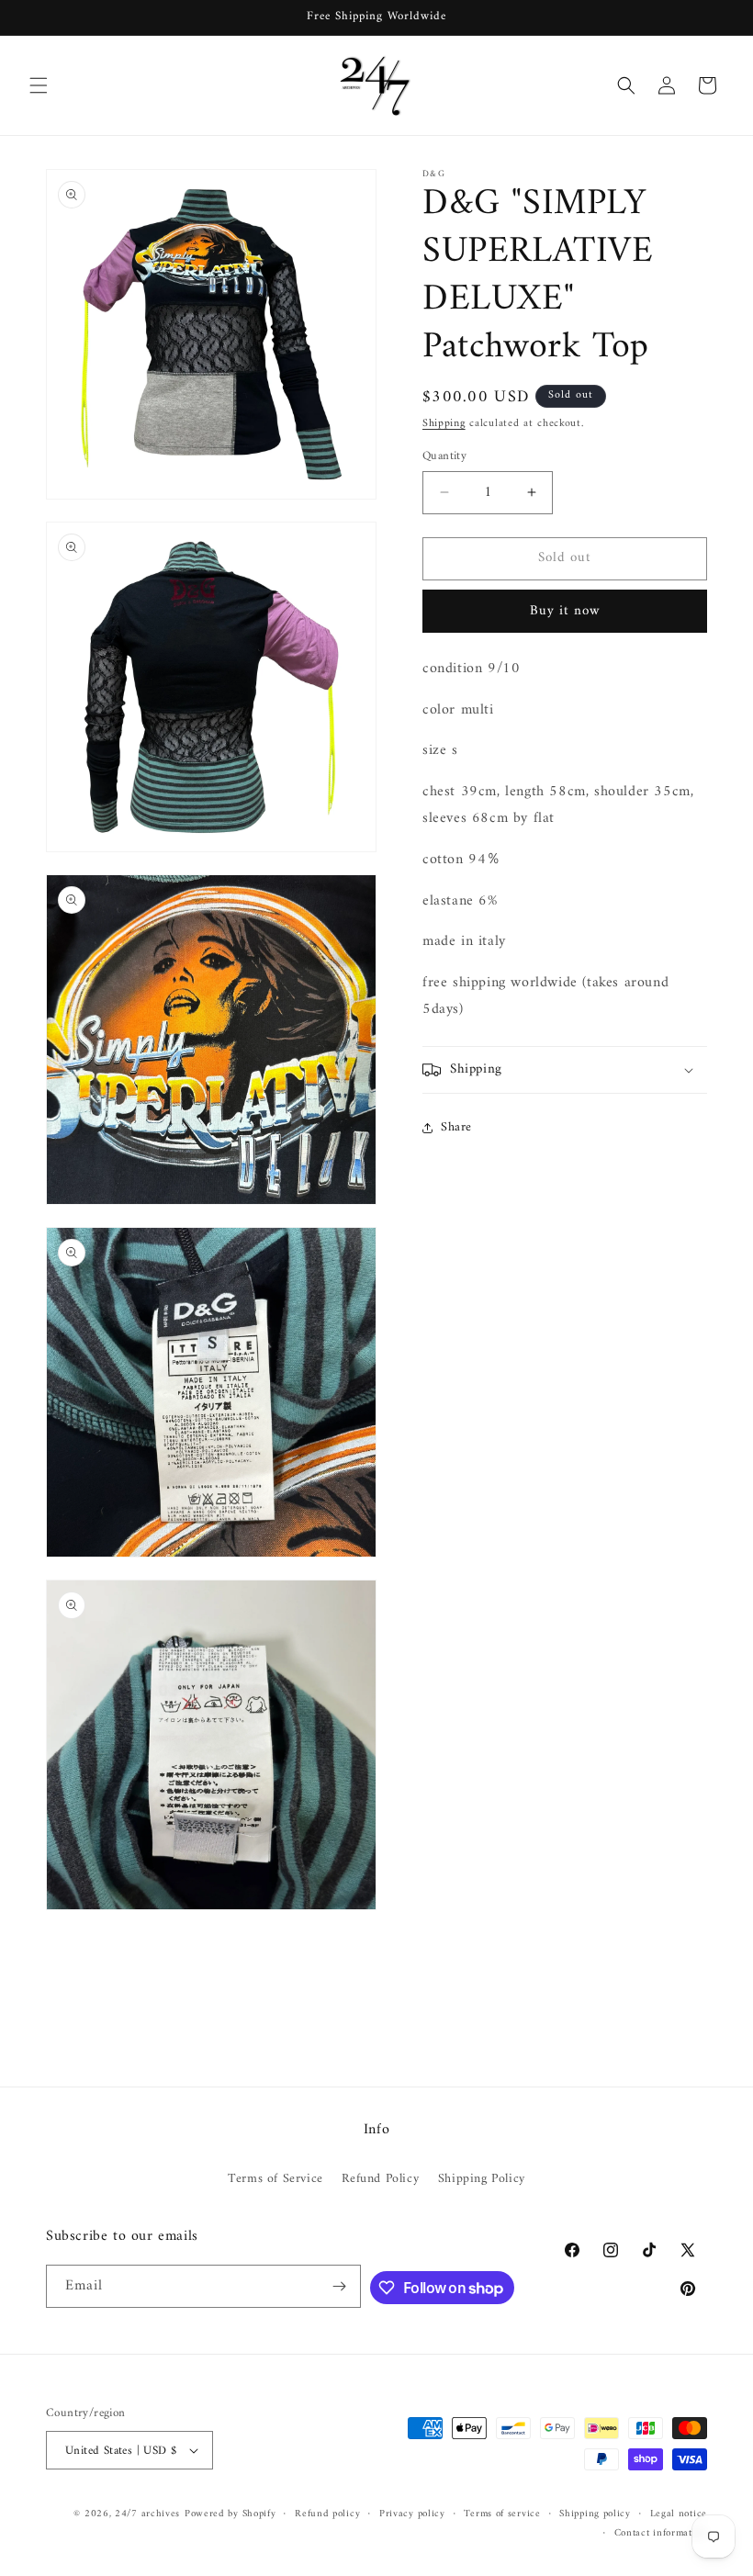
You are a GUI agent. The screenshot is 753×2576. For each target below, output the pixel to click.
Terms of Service (275, 2179)
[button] (39, 85)
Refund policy (327, 2514)
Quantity (444, 456)
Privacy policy (412, 2514)
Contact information (661, 2534)
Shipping (444, 424)
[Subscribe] (340, 2286)
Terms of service (502, 2514)
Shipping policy (595, 2514)
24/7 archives (147, 2514)
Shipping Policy (482, 2179)
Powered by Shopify (230, 2514)
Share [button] (456, 1127)
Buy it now (565, 611)
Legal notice (679, 2514)
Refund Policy (380, 2179)
